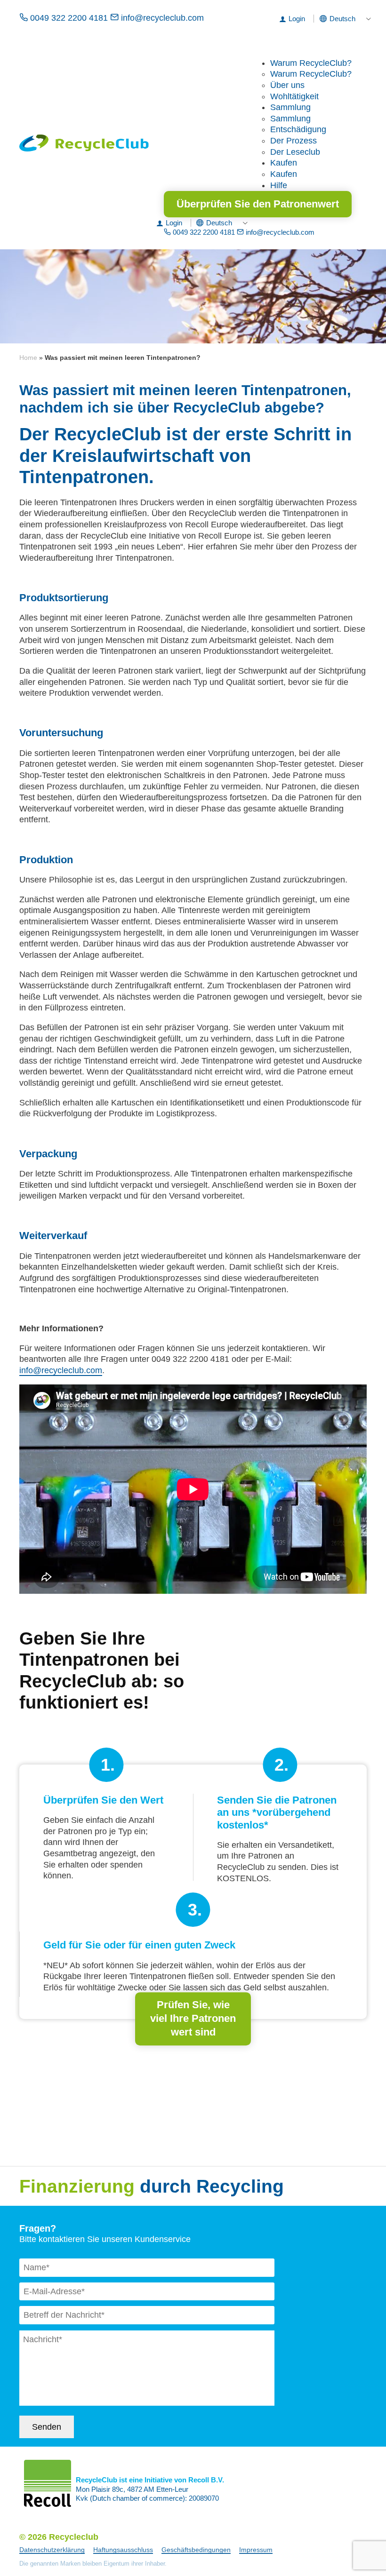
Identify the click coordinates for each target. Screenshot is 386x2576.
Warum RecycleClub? (311, 63)
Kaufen (284, 163)
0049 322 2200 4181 (69, 18)
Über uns (287, 85)
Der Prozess (294, 141)
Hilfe (279, 185)
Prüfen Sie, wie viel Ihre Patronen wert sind (193, 2018)
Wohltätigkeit (294, 96)
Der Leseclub (295, 152)
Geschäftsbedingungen (196, 2550)
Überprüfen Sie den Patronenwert (258, 204)
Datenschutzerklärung (52, 2550)
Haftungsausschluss (123, 2550)
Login (297, 19)
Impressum (256, 2550)
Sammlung (290, 107)
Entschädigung (298, 129)
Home (28, 358)
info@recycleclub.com (161, 18)
